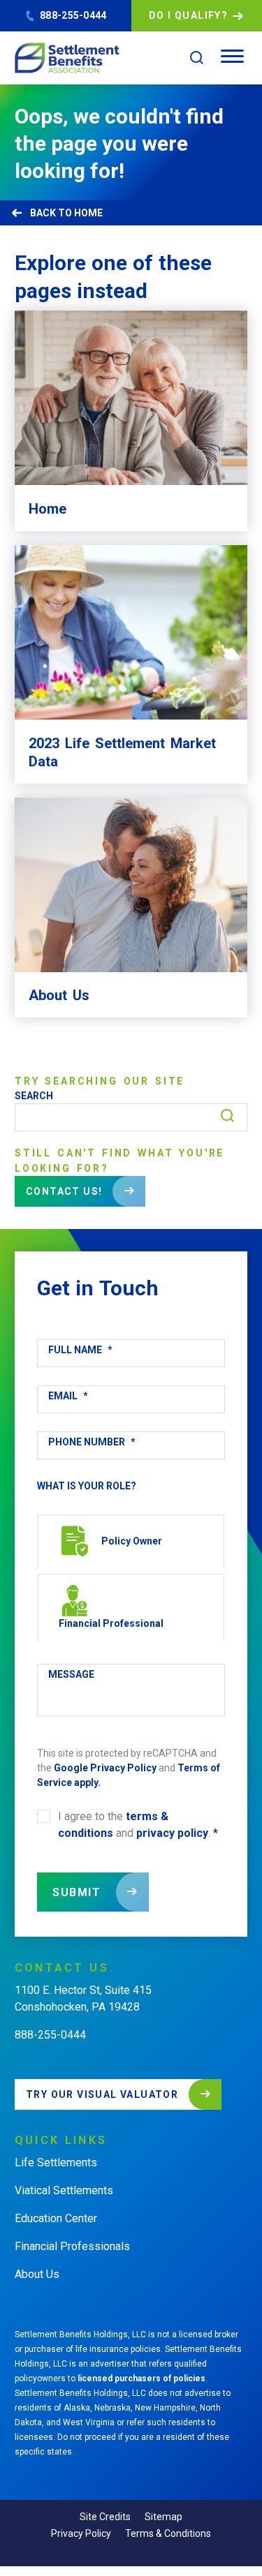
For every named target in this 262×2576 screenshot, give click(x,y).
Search (34, 1096)
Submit (77, 1892)
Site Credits (105, 2517)
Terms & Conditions (168, 2533)
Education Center (56, 2218)
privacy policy (172, 1833)
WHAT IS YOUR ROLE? (87, 1486)
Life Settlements (56, 2162)
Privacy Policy (81, 2533)
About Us (37, 2274)
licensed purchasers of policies (141, 2378)
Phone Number (92, 1442)
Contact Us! (64, 1191)
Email (68, 1396)
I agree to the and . (138, 1825)
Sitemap (163, 2517)
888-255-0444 (73, 15)
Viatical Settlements (64, 2190)
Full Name (80, 1350)
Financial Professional (111, 1623)
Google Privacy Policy (105, 1768)
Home (88, 213)
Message (71, 1674)
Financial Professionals (72, 2246)
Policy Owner (132, 1541)
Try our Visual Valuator (102, 2094)
